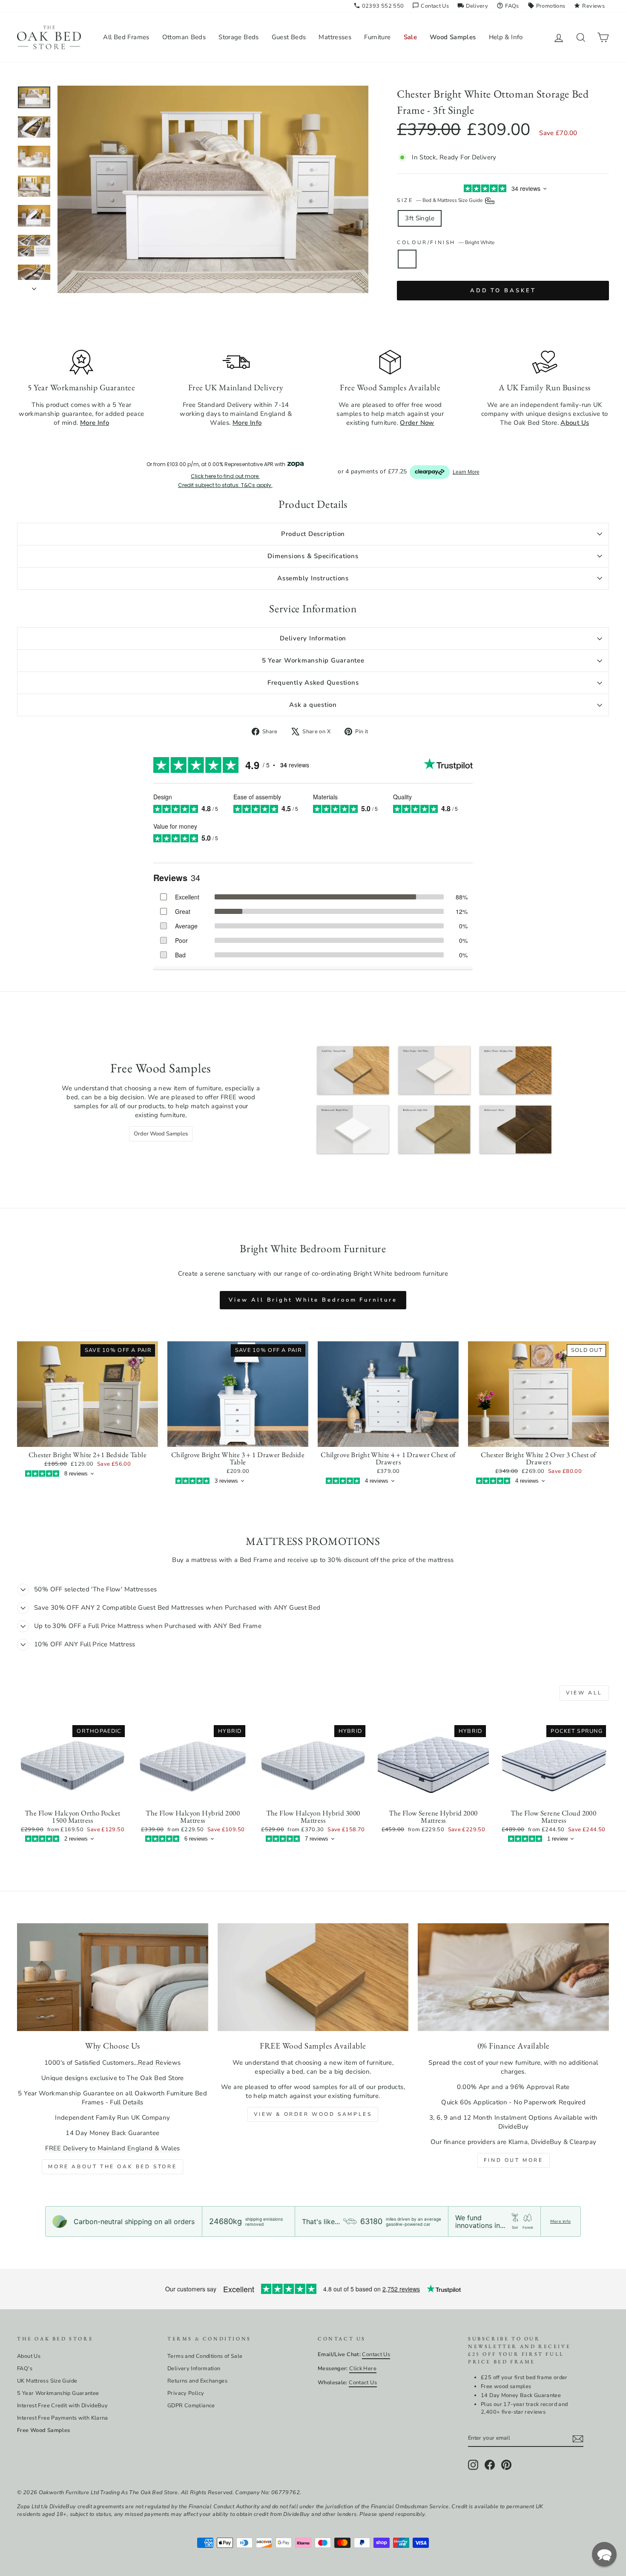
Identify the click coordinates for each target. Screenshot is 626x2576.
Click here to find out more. (225, 476)
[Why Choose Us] (113, 1977)
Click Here (363, 2369)
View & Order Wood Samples (313, 2114)
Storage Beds (239, 37)
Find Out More (514, 2160)
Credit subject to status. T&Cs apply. (225, 485)
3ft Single (420, 218)
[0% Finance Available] (513, 1977)
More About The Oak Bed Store (112, 2167)
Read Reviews (159, 2063)
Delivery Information (313, 638)
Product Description (313, 534)
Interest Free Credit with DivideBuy (62, 2406)
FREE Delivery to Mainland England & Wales (112, 2148)
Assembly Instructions (313, 578)
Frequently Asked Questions (313, 683)
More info (560, 2222)
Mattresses (335, 37)
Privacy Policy (186, 2393)
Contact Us (431, 6)
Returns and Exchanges (197, 2381)
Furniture (377, 37)
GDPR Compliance (191, 2406)
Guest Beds (289, 37)
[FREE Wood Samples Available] (313, 1977)
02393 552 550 (379, 6)
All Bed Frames (126, 37)
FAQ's (25, 2369)
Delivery (473, 6)
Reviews (589, 6)
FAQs (508, 6)
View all (584, 1693)
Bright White (407, 259)
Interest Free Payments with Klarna (63, 2418)
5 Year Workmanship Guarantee (313, 660)
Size (440, 200)
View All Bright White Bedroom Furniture (313, 1300)
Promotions (547, 6)
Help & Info (506, 37)
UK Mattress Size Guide (47, 2381)
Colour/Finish (445, 242)
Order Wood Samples (161, 1134)
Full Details (127, 2102)
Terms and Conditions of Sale (205, 2356)
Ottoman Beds (184, 37)
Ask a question (313, 705)
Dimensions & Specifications (313, 556)
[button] (604, 2554)
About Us (29, 2356)
